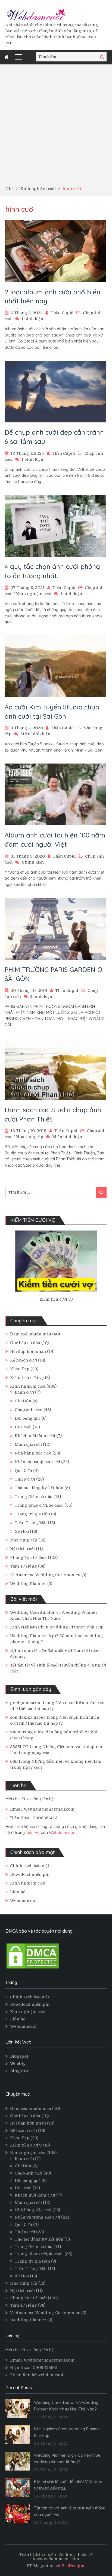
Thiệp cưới (25, 1479)
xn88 (15, 1732)
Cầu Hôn (23, 1401)
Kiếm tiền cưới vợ (27, 1378)
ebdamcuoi (63, 1832)
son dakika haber (28, 1717)
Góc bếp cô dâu (25, 1343)
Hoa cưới (23, 1427)
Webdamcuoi (23, 1901)
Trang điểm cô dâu (34, 1497)
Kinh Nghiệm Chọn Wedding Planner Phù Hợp (57, 1627)
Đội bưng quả (28, 1418)
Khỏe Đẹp (20, 1369)
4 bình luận (33, 862)
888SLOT (19, 1747)
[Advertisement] (56, 127)
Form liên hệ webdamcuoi (37, 2375)
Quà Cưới (23, 1471)
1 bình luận (32, 319)
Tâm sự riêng (24, 1566)
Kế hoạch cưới (24, 1360)
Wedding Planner (28, 1584)
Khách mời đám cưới (35, 1436)
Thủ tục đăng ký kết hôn (39, 1488)
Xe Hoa (22, 1531)
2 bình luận (41, 996)
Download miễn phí (30, 1874)
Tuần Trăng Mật (31, 1523)
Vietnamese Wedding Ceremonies (45, 1575)
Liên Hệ (33, 1832)
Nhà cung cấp (30, 1137)
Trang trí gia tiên (32, 1514)
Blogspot (19, 2056)
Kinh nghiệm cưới (34, 594)
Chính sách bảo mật (30, 1866)
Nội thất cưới (22, 1549)
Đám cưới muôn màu (31, 1334)
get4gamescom (26, 1703)
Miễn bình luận (35, 734)
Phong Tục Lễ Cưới (28, 1558)
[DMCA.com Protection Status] (33, 1968)
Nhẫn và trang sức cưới (37, 1462)
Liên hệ (18, 1892)
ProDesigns (73, 2566)
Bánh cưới (24, 1392)
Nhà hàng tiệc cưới (33, 1453)
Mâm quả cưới (28, 1444)
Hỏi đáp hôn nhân (28, 1351)
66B (14, 1761)
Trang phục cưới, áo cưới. (39, 1505)
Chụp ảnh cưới (29, 1410)
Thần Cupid (62, 313)
